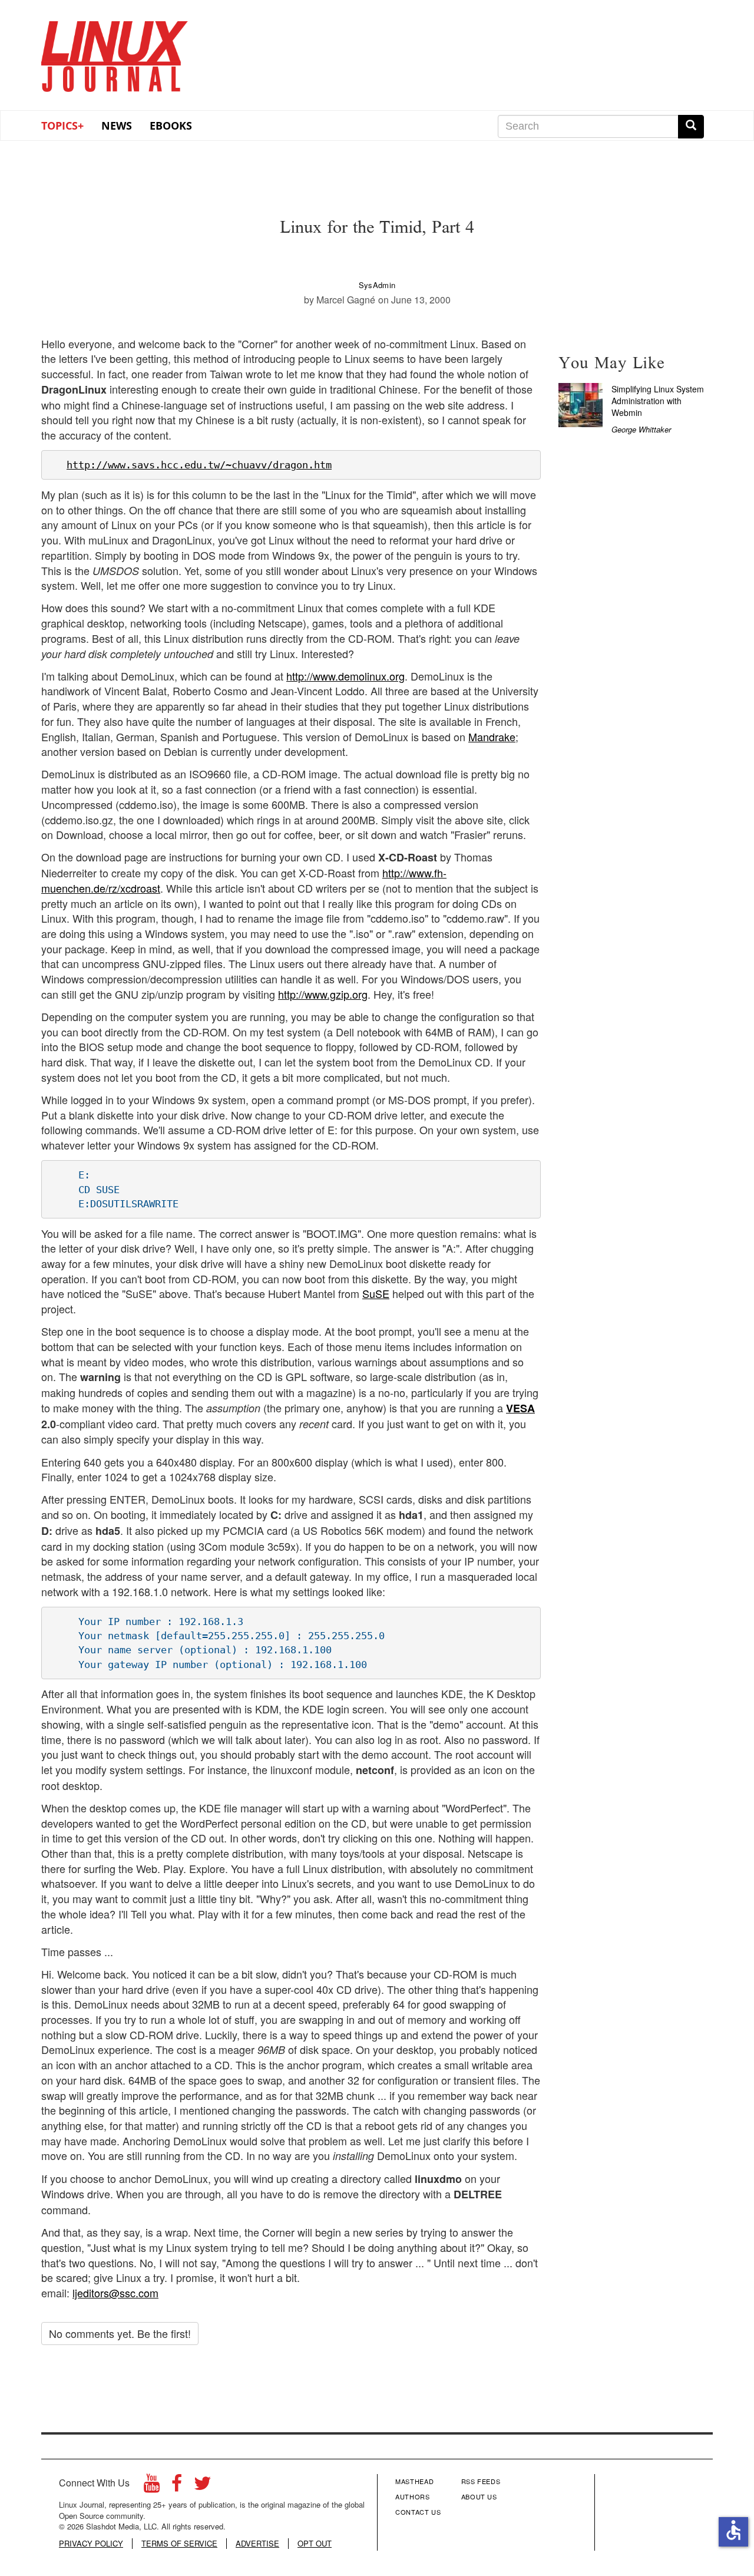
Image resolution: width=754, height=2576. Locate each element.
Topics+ (62, 126)
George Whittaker (641, 429)
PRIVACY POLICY (91, 2544)
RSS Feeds (481, 2481)
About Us (479, 2496)
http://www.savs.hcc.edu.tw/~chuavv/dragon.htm (199, 465)
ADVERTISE (257, 2544)
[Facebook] (177, 2486)
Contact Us (418, 2512)
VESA (520, 1408)
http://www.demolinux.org (345, 676)
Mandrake (492, 737)
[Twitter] (203, 2486)
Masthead (414, 2481)
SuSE (376, 1293)
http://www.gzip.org (323, 994)
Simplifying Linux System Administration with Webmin (658, 401)
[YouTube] (152, 2486)
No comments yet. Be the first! (120, 2333)
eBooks (171, 126)
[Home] (115, 52)
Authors (413, 2496)
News (117, 126)
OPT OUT (315, 2544)
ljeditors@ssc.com (115, 2293)
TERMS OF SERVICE (179, 2544)
